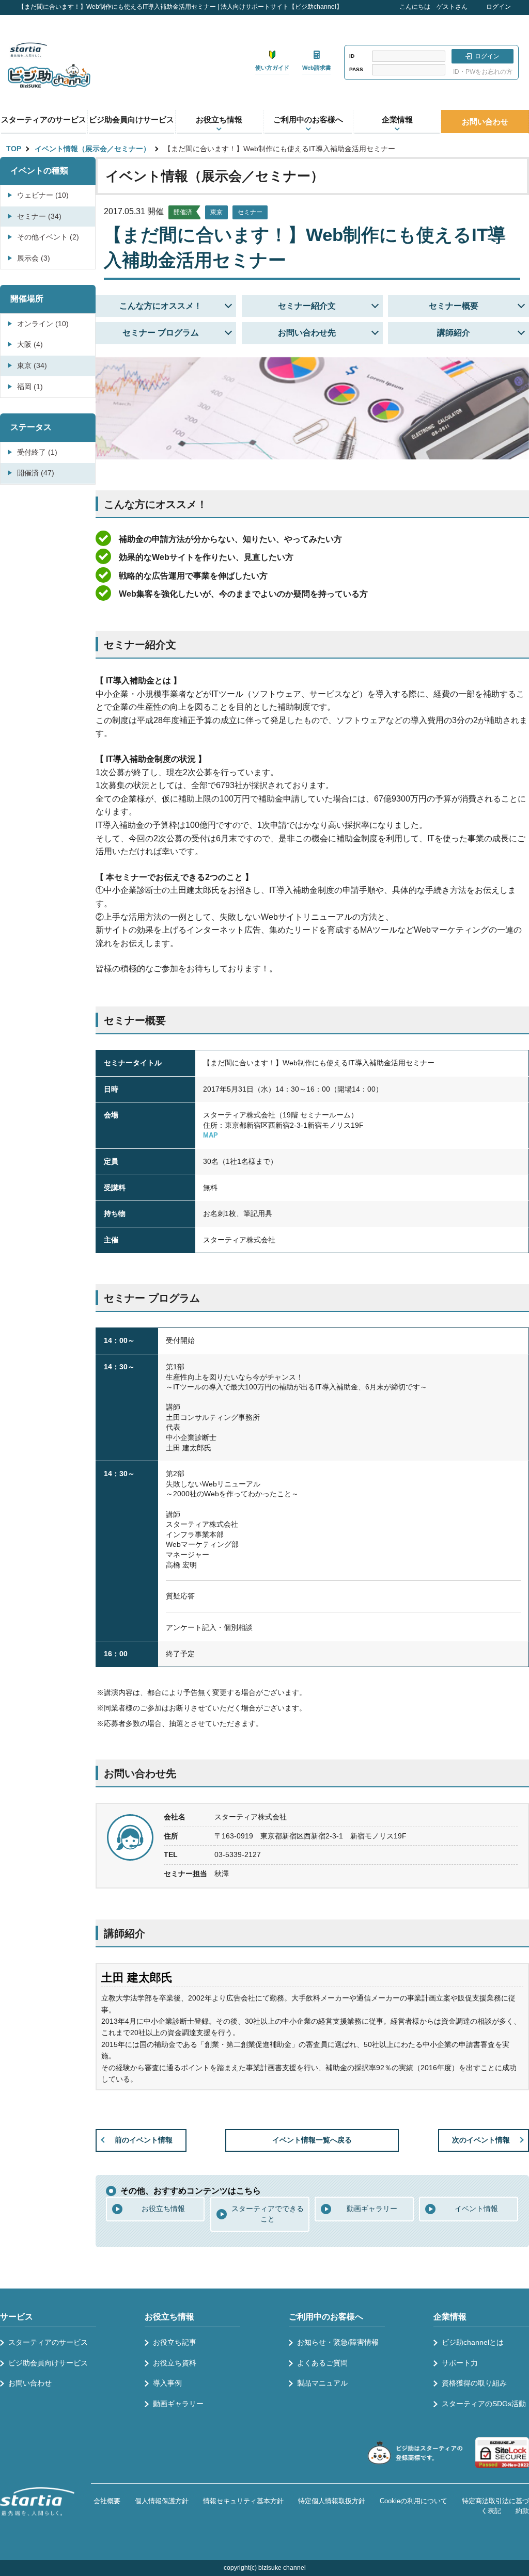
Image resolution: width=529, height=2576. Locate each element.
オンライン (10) (43, 324)
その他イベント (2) (48, 237)
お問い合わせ (485, 122)
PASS (356, 69)
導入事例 (167, 2383)
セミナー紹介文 (307, 306)
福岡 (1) (30, 387)
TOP (14, 149)
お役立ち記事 (175, 2342)
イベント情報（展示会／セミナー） (92, 149)
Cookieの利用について (414, 2501)
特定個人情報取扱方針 (332, 2501)
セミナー (250, 212)
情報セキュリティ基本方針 (243, 2501)
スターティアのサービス (44, 119)
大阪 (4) (30, 344)
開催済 (183, 212)
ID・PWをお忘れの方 (483, 72)
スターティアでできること (268, 2214)
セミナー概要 (454, 306)
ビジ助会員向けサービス (131, 119)
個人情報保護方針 (162, 2501)
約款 (522, 2511)
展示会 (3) (34, 258)
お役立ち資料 (175, 2363)
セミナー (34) (39, 216)
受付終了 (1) (37, 452)
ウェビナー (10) (43, 195)
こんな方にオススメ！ (161, 306)
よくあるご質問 (322, 2363)
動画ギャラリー (372, 2209)
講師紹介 (454, 333)
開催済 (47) (36, 473)
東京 (216, 212)
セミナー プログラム (161, 333)
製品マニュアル (322, 2383)
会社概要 (107, 2501)
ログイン (499, 7)
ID (352, 56)
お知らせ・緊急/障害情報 (338, 2342)
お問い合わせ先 (307, 333)
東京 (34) (32, 365)
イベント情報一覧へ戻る (312, 2140)
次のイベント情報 (481, 2140)
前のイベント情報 (144, 2140)
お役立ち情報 (163, 2209)
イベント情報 (476, 2209)
